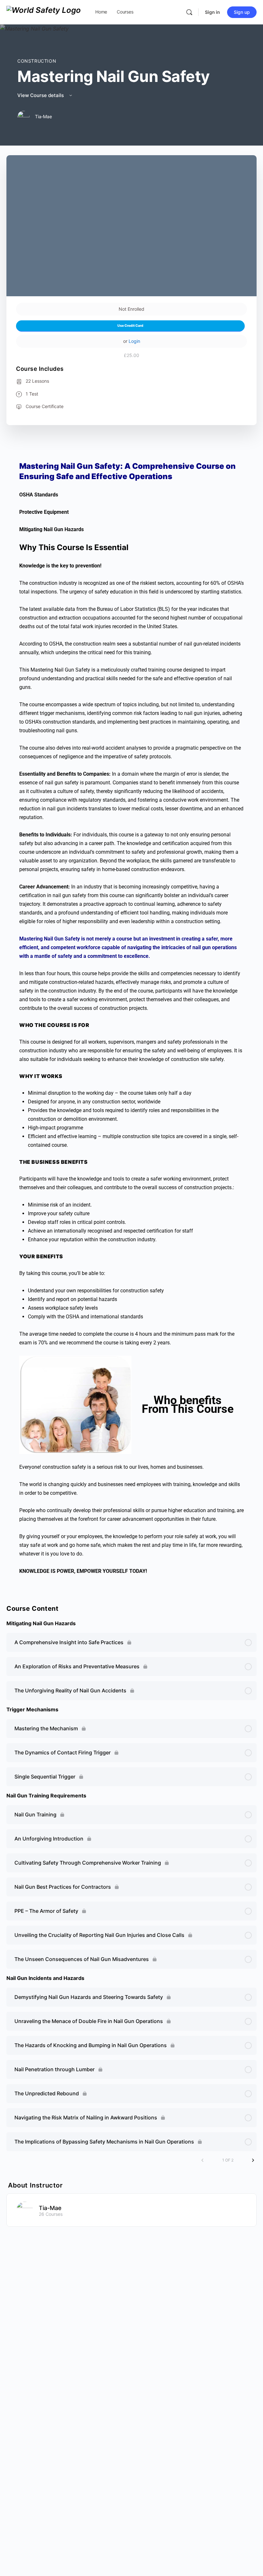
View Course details (41, 95)
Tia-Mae (50, 2208)
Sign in (212, 12)
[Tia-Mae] (25, 2210)
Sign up (242, 12)
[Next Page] (253, 2160)
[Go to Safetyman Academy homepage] (44, 12)
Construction (37, 61)
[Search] (189, 12)
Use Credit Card (130, 326)
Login (134, 341)
